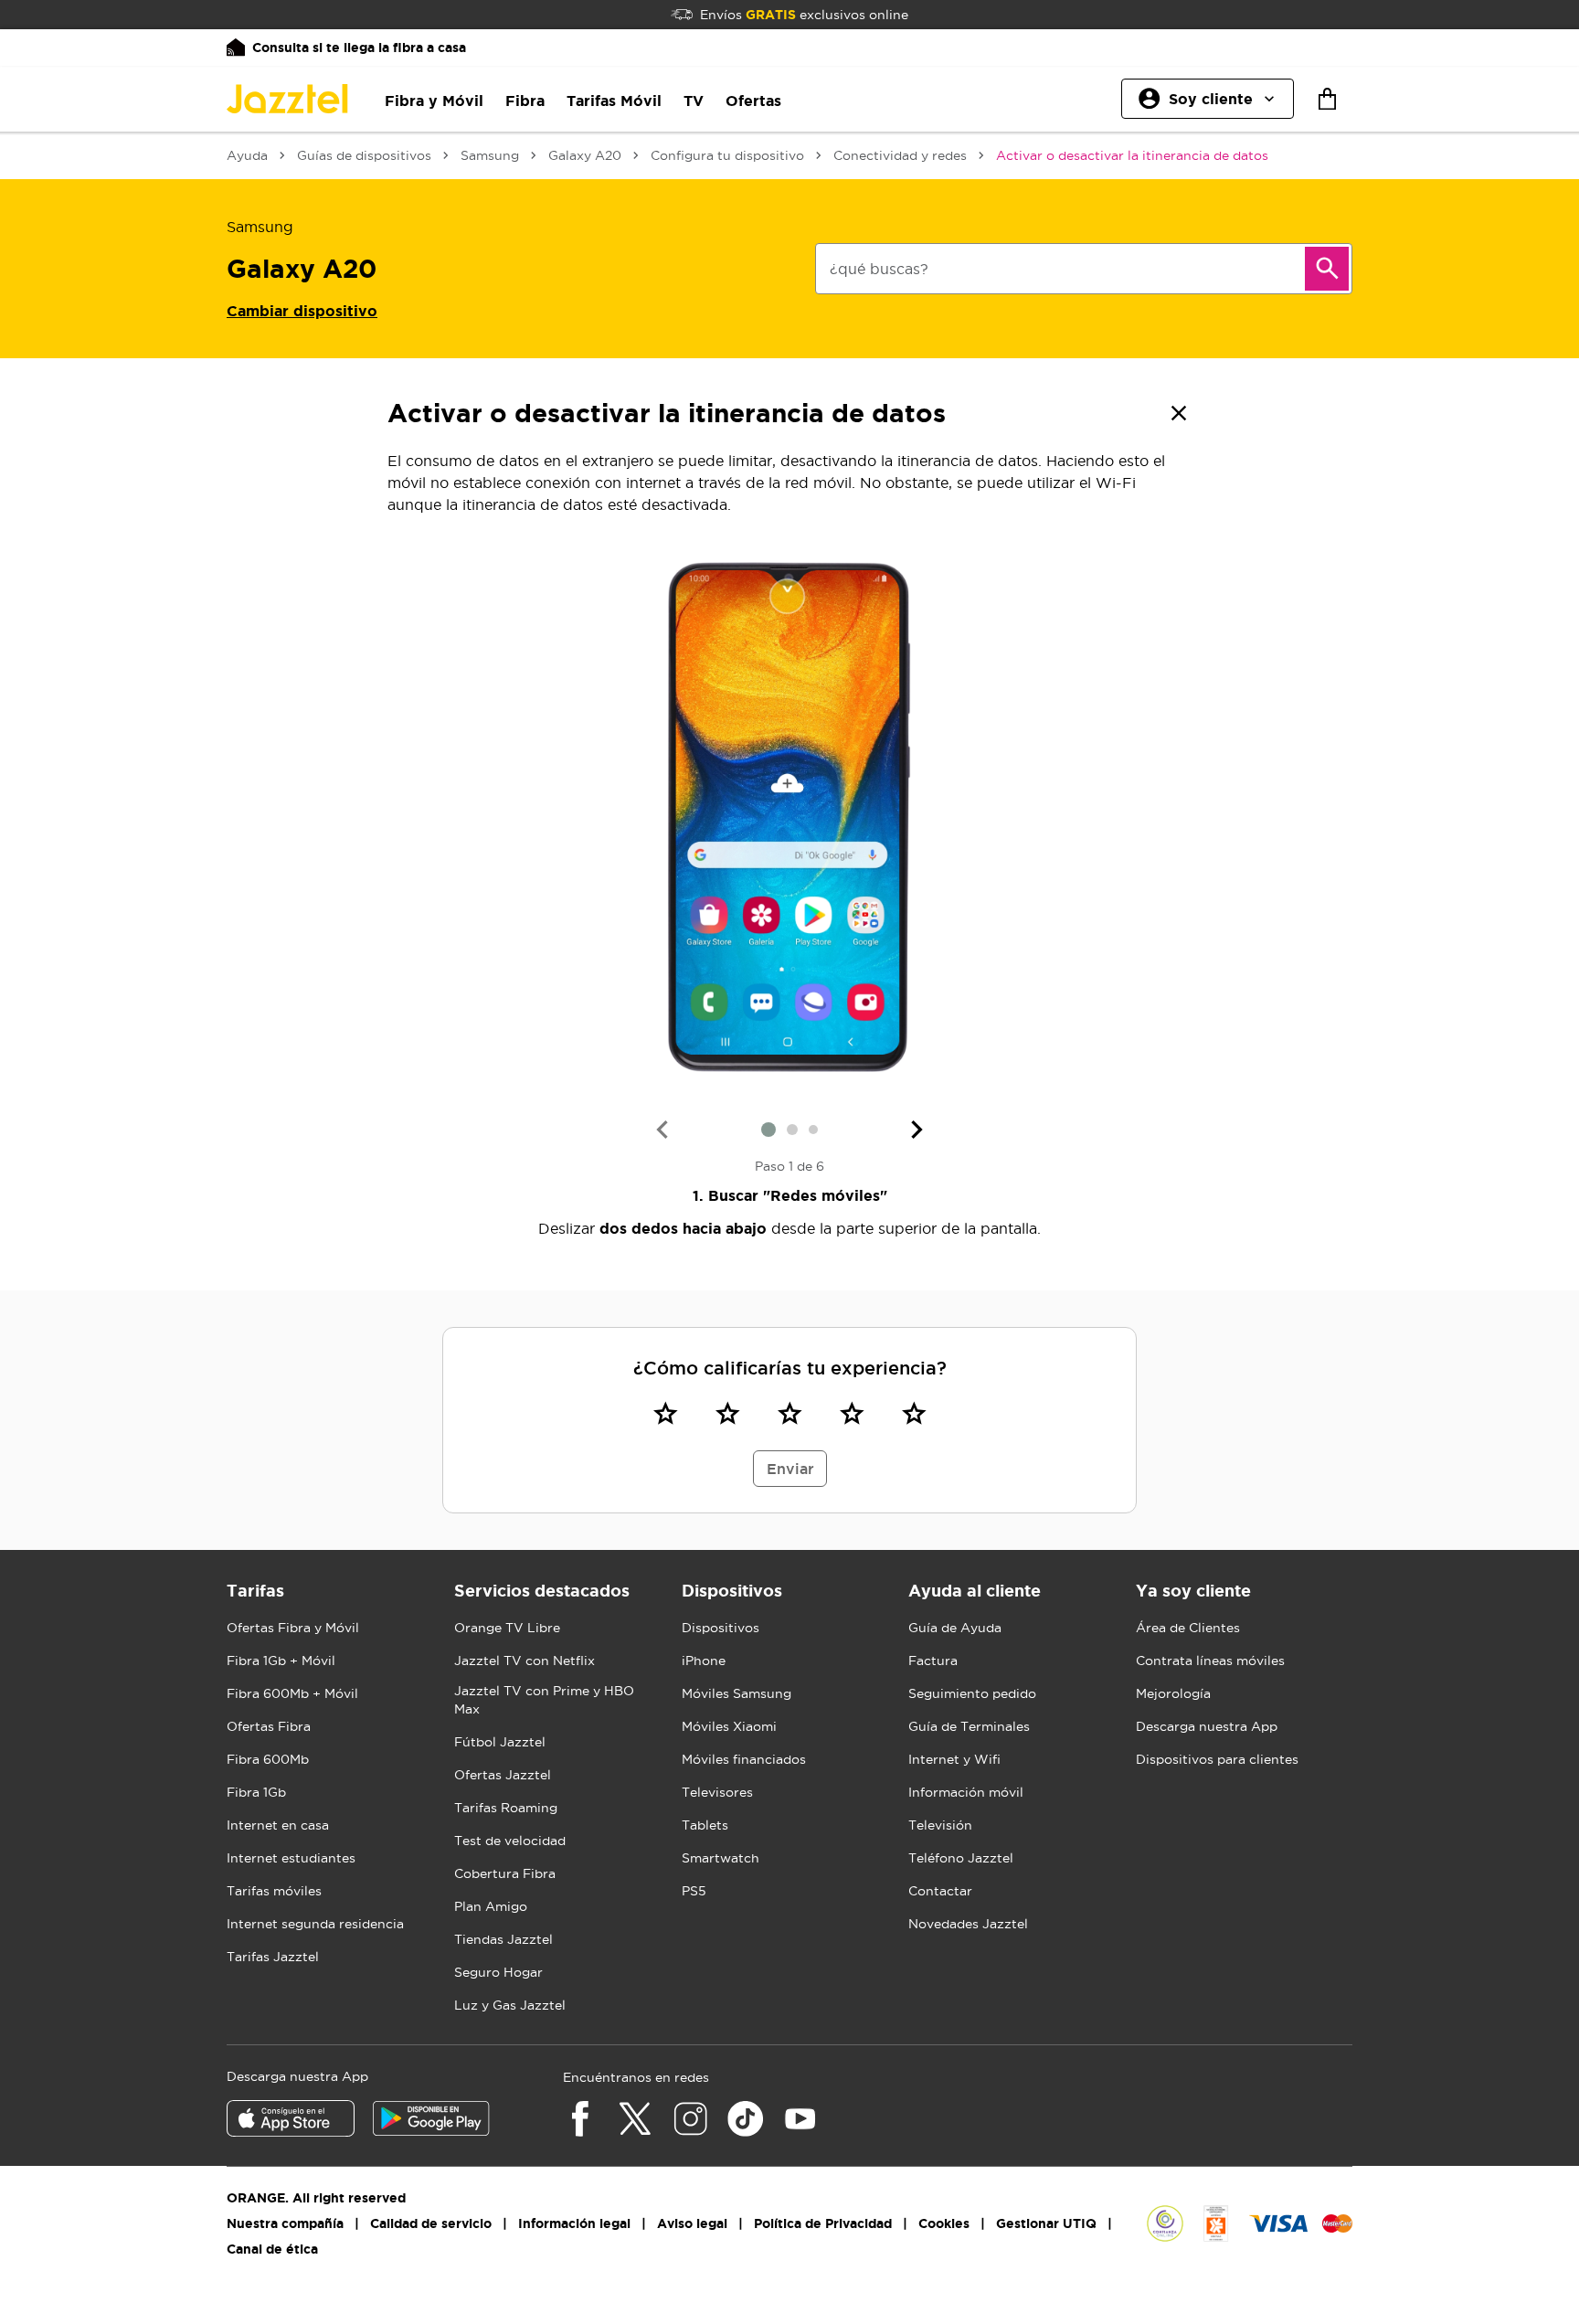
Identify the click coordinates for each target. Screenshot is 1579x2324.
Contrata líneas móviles (1210, 1661)
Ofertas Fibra (269, 1726)
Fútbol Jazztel (500, 1742)
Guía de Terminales (969, 1726)
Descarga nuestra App (1207, 1726)
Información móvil (966, 1792)
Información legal (574, 2223)
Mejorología (1173, 1693)
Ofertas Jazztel (503, 1775)
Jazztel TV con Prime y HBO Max (544, 1700)
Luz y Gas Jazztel (510, 2005)
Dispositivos (721, 1628)
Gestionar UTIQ (1046, 2223)
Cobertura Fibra (505, 1873)
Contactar (940, 1891)
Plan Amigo (491, 1906)
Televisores (717, 1792)
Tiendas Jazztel (503, 1939)
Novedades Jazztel (968, 1924)
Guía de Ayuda (955, 1628)
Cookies (944, 2223)
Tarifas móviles (274, 1891)
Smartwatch (721, 1858)
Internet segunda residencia (315, 1924)
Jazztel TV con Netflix (525, 1661)
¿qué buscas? (879, 269)
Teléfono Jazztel (961, 1858)
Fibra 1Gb (256, 1792)
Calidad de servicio (431, 2223)
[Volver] (1179, 413)
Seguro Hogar (498, 1972)
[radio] (665, 1413)
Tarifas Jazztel (273, 1957)
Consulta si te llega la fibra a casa (359, 48)
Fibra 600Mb (268, 1759)
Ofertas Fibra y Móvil (293, 1628)
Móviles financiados (744, 1759)
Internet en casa (278, 1825)
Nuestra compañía (285, 2223)
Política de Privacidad (823, 2223)
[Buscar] (1327, 269)
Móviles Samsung (737, 1693)
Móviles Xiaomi (729, 1726)
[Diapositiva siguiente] (917, 1130)
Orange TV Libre (507, 1628)
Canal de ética (272, 2249)
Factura (933, 1661)
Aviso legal (692, 2223)
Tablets (705, 1825)
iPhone (704, 1661)
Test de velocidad (510, 1841)
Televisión (940, 1825)
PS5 (694, 1891)
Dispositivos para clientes (1217, 1759)
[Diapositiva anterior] (662, 1130)
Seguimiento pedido (972, 1693)
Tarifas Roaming (506, 1808)
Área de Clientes (1188, 1628)
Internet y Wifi (954, 1759)
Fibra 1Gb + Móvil (281, 1661)
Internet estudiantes (291, 1858)
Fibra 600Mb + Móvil (292, 1693)
